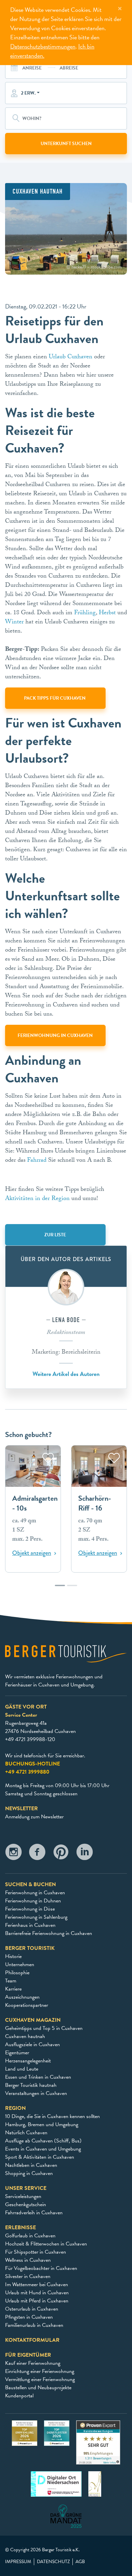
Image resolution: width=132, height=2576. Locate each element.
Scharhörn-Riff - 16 (95, 1503)
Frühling (85, 613)
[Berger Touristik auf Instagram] (14, 1854)
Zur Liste (55, 1235)
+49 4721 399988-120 (30, 1739)
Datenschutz (53, 2562)
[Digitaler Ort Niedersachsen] (56, 2483)
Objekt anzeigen (32, 1553)
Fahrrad (37, 1161)
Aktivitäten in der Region (37, 1199)
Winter (14, 623)
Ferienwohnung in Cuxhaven (55, 1035)
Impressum (18, 2562)
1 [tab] (60, 1589)
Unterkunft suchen (66, 144)
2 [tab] (72, 1589)
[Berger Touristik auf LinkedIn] (85, 1854)
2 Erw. (28, 93)
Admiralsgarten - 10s (35, 1503)
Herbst (107, 613)
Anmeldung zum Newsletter (34, 1817)
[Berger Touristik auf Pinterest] (61, 1854)
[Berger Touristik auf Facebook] (37, 1854)
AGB (80, 2562)
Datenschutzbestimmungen (43, 46)
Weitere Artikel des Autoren (66, 1374)
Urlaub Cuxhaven (71, 357)
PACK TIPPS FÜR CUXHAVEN (55, 698)
